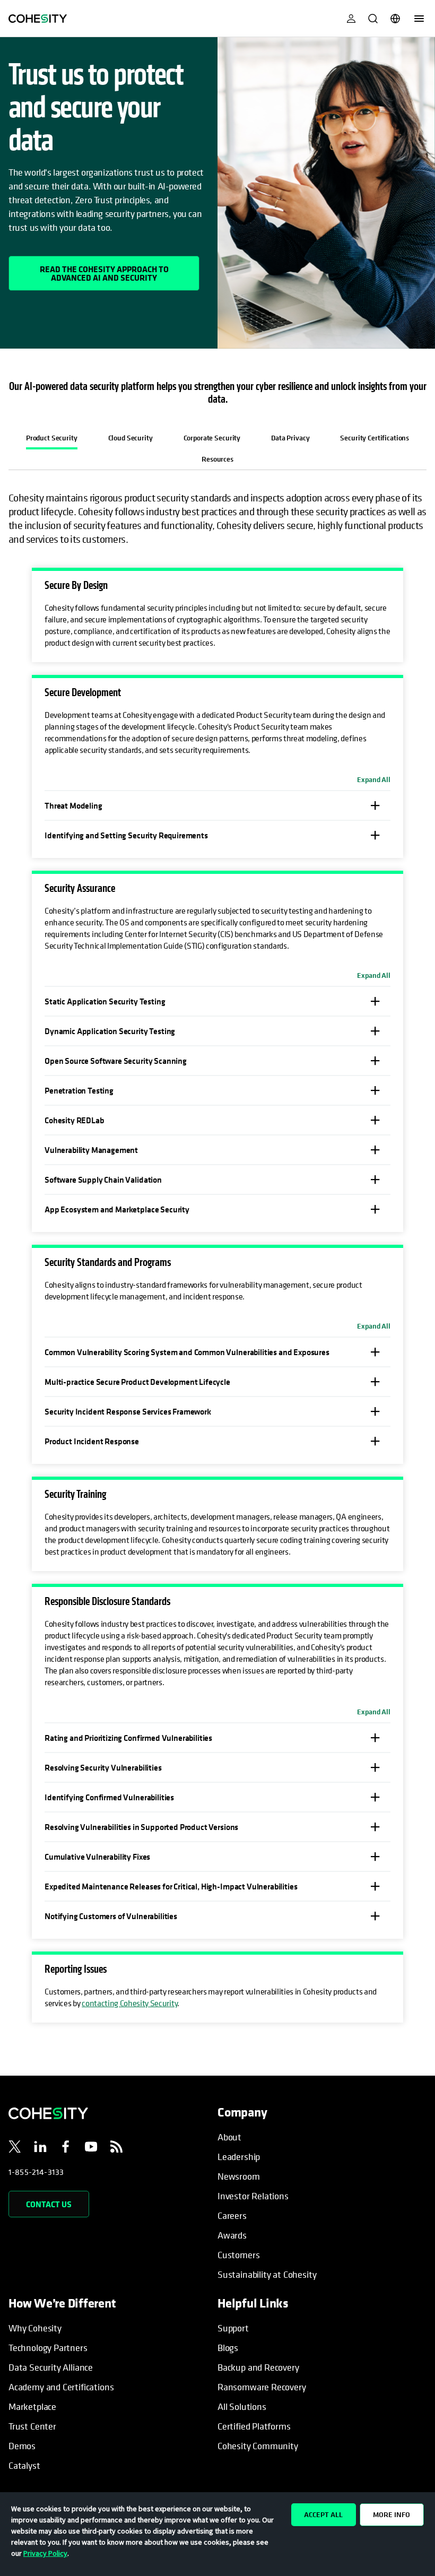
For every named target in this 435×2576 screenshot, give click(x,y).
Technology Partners (48, 2348)
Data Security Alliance (51, 2367)
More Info (391, 2514)
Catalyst (24, 2465)
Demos (22, 2446)
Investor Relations (253, 2196)
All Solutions (242, 2406)
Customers (238, 2255)
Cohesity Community (258, 2446)
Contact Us (49, 2204)
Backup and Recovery (258, 2367)
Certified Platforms (254, 2426)
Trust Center (32, 2426)
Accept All (323, 2514)
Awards (232, 2235)
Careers (232, 2215)
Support (233, 2328)
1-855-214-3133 (36, 2172)
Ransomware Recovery (262, 2387)
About (229, 2137)
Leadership (239, 2157)
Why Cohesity (35, 2328)
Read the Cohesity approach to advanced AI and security (104, 273)
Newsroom (239, 2176)
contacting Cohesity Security (129, 2003)
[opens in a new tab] (15, 2148)
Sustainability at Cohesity (267, 2274)
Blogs (228, 2348)
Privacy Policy (45, 2553)
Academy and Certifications (61, 2387)
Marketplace (32, 2406)
